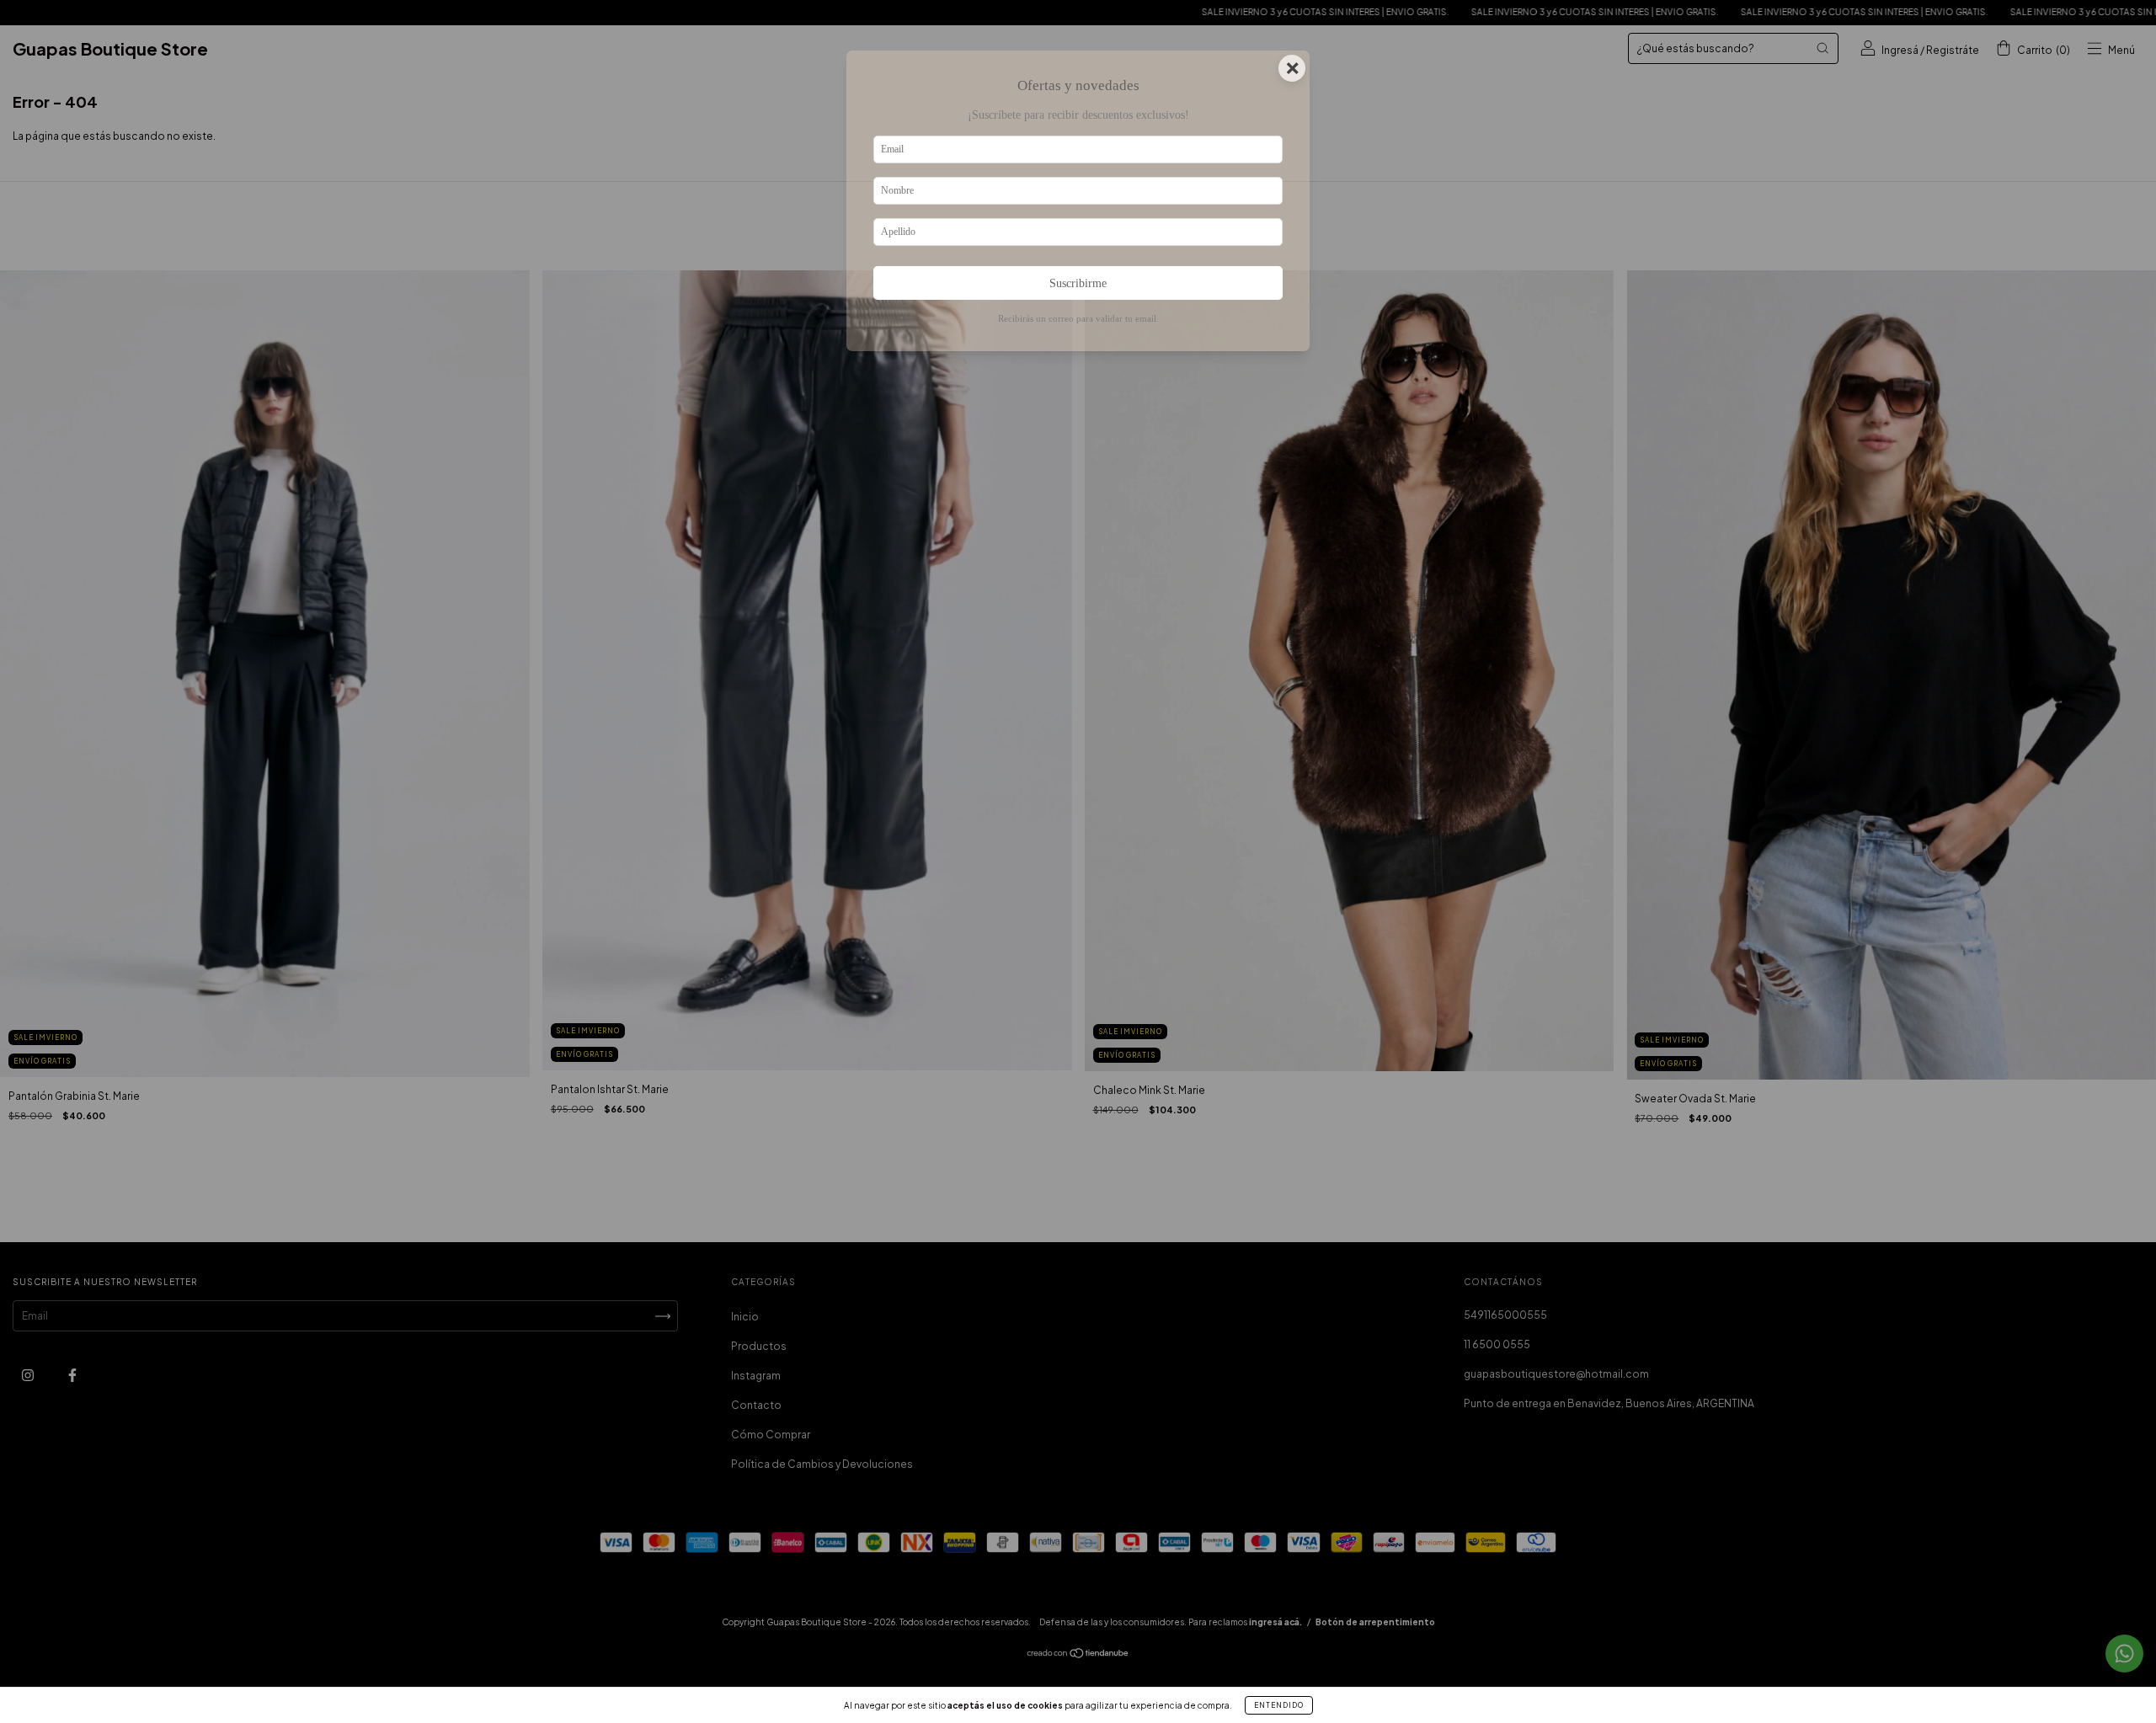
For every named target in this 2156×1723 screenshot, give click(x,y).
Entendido (1279, 1705)
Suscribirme (1078, 283)
